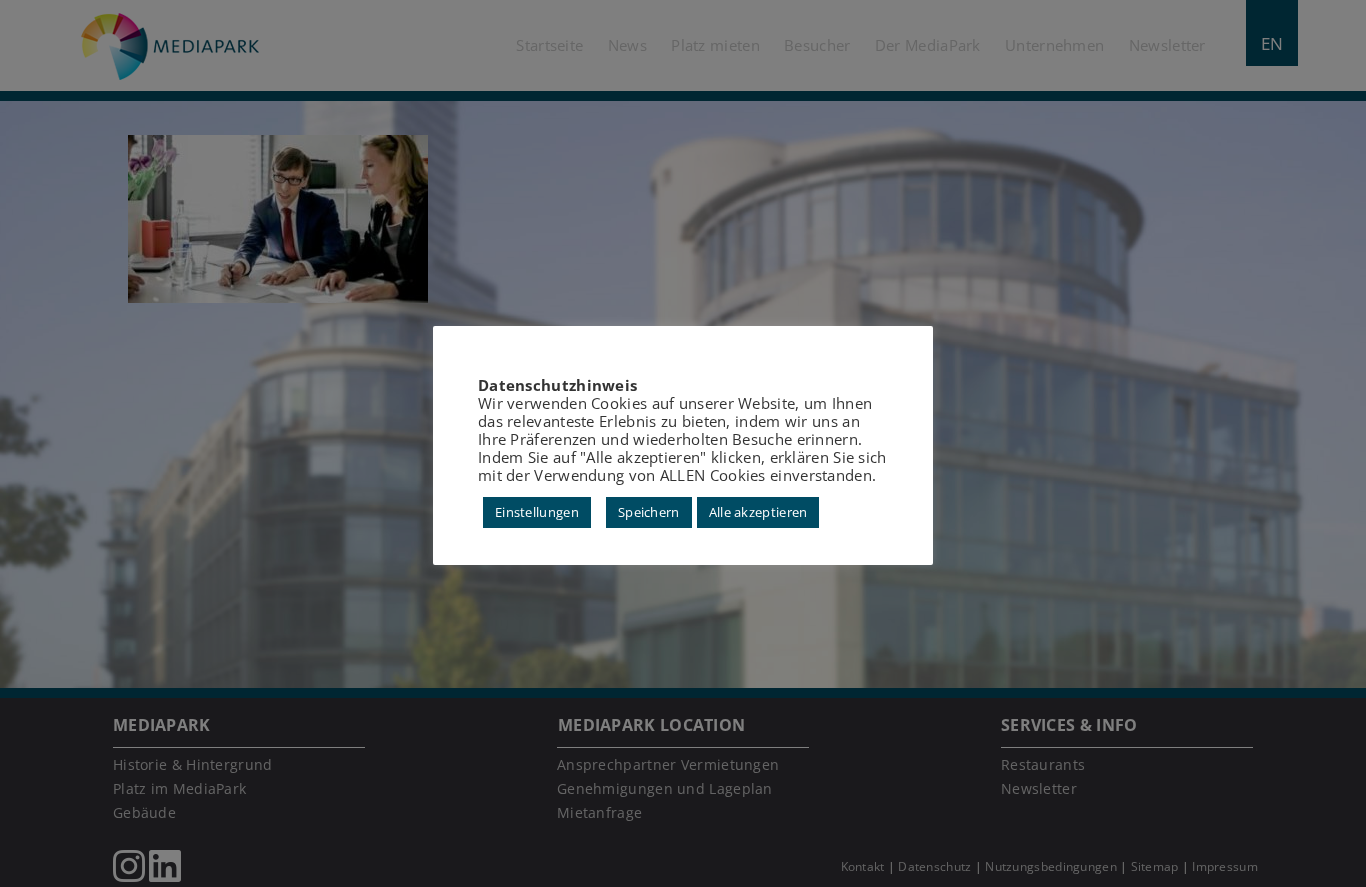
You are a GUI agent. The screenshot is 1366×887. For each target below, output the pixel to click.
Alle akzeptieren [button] (758, 512)
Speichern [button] (649, 512)
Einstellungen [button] (537, 512)
